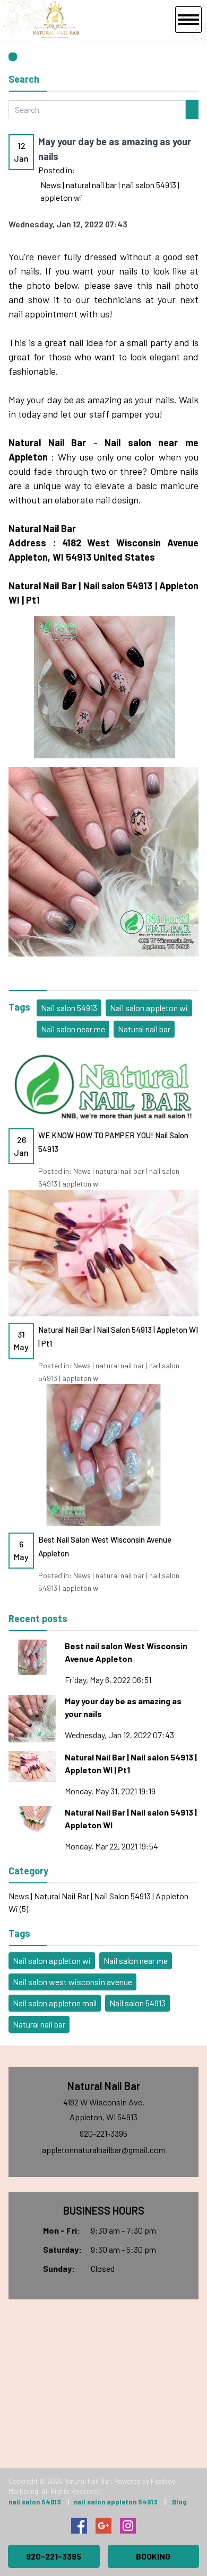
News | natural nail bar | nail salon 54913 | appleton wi (110, 191)
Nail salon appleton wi (149, 1008)
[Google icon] (103, 2526)
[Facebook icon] (79, 2526)
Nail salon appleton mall (55, 2003)
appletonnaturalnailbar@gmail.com (104, 2150)
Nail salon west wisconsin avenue (72, 1982)
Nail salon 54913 (69, 1008)
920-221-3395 (103, 2133)
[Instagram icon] (128, 2526)
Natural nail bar (144, 1029)
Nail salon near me (73, 1029)
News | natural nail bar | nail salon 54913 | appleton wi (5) (98, 1902)
